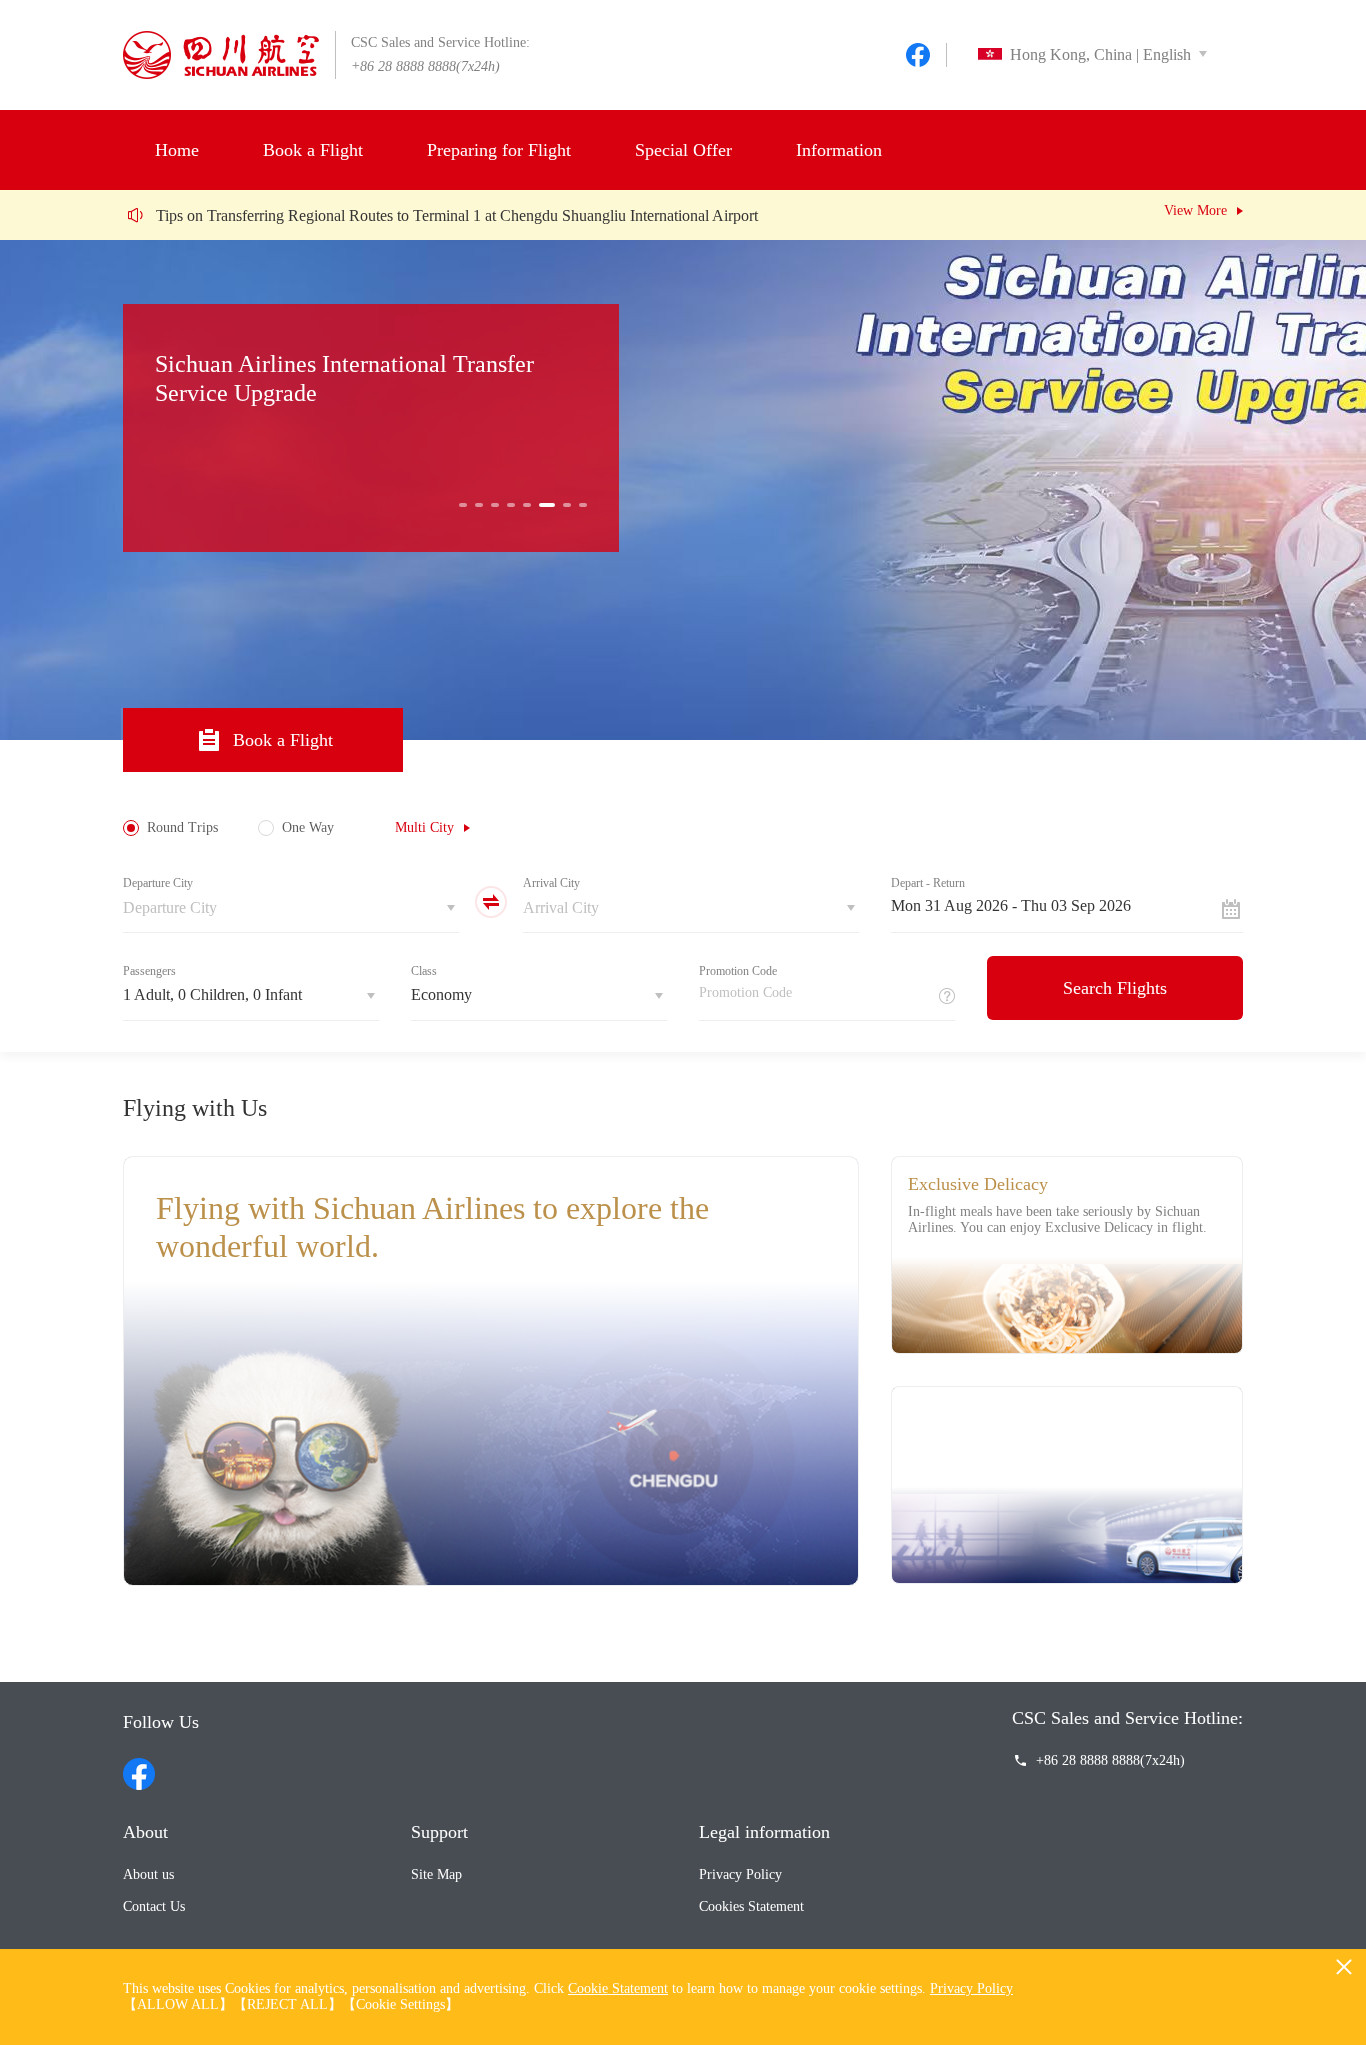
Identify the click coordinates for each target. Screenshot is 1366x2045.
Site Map (436, 1874)
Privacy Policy (740, 1874)
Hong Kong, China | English (1100, 54)
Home (177, 150)
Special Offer (683, 150)
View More (1195, 210)
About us (148, 1874)
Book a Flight (313, 150)
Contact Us (154, 1906)
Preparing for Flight (499, 150)
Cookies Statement (751, 1906)
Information (839, 150)
